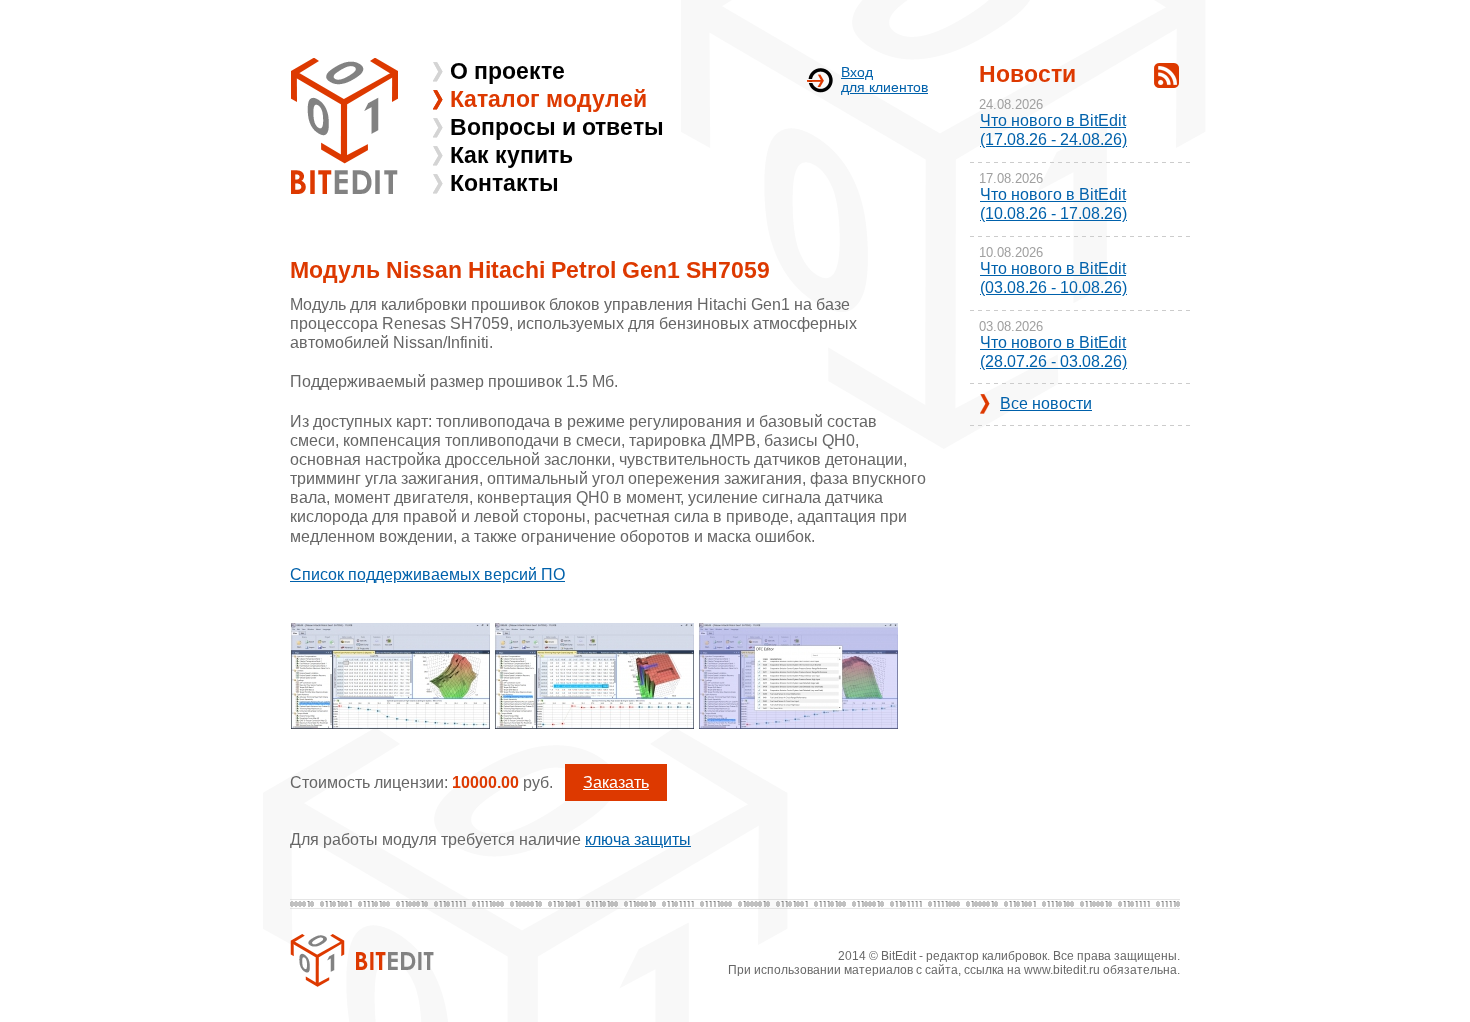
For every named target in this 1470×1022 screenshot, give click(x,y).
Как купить (511, 155)
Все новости (1046, 403)
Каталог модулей (548, 99)
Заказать (616, 782)
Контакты (504, 183)
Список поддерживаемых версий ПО (427, 574)
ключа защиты (638, 839)
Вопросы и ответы (557, 127)
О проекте (507, 71)
